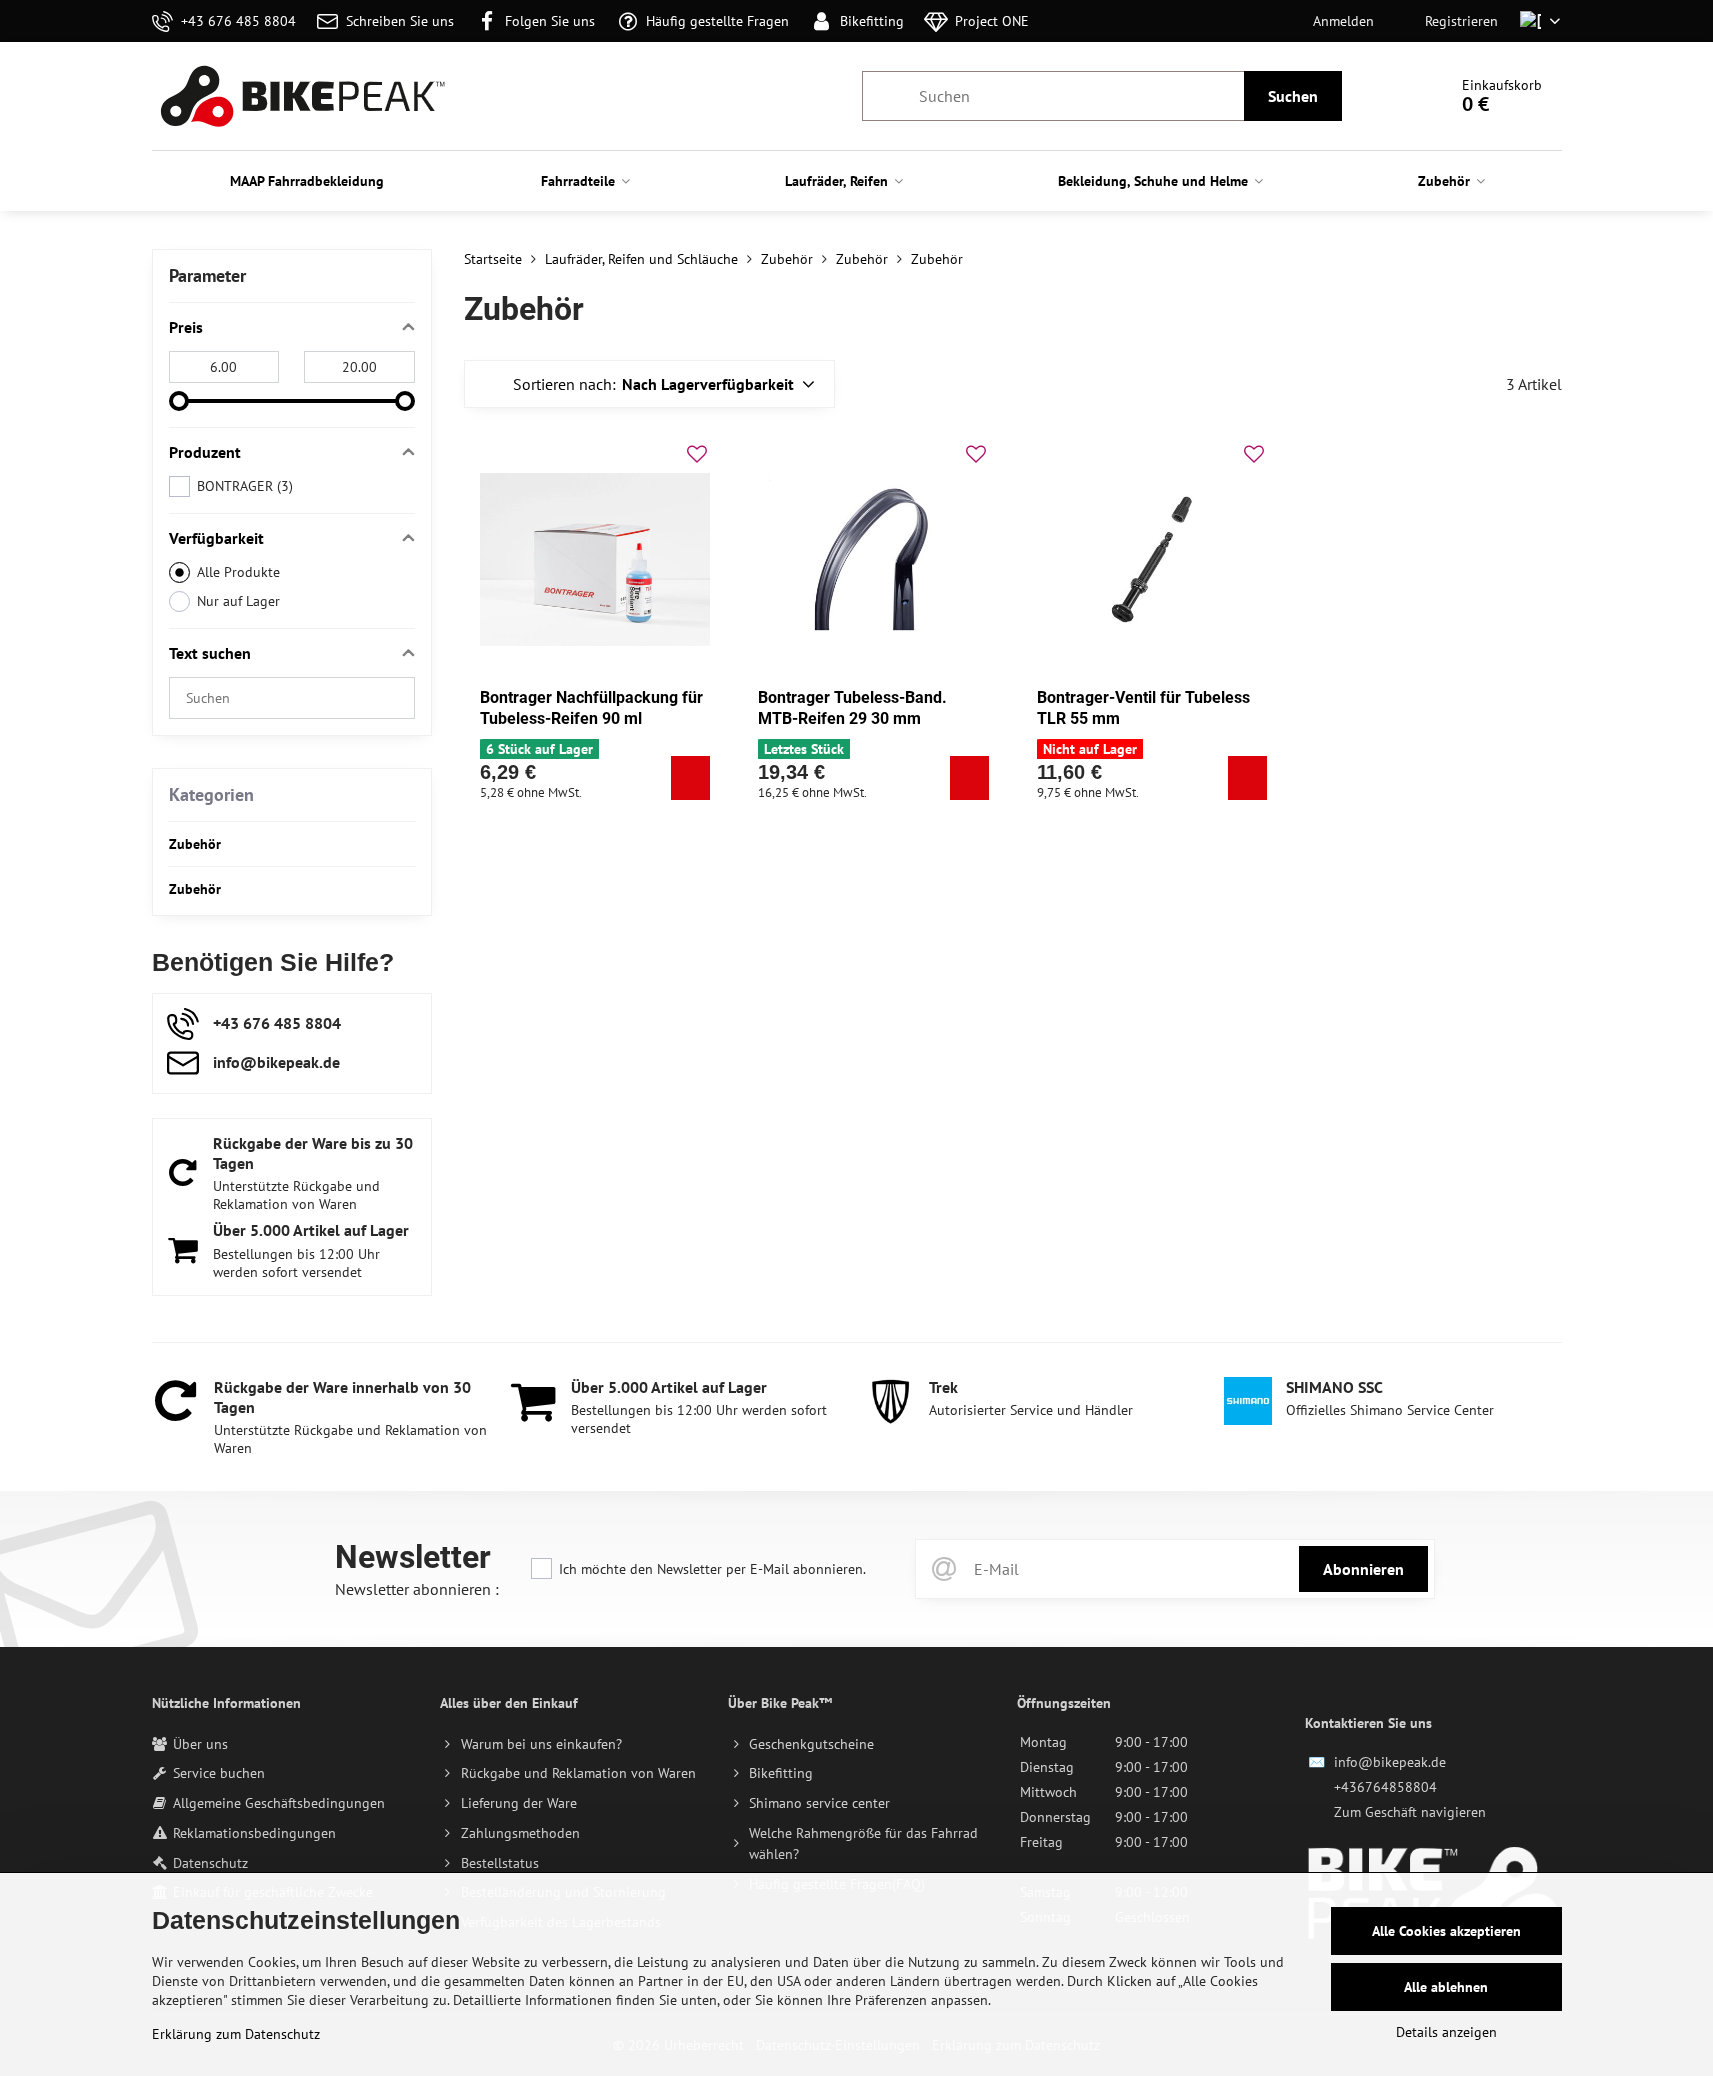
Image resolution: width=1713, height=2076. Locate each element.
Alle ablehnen (1446, 1987)
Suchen (1293, 96)
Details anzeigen (1446, 2032)
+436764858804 (1385, 1787)
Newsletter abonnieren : (417, 1589)
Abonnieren (1363, 1569)
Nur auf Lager (238, 601)
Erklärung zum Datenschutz (236, 2034)
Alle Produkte (238, 572)
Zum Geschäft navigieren (1410, 1812)
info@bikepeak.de (1390, 1762)
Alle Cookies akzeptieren (1446, 1931)
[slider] (179, 401)
